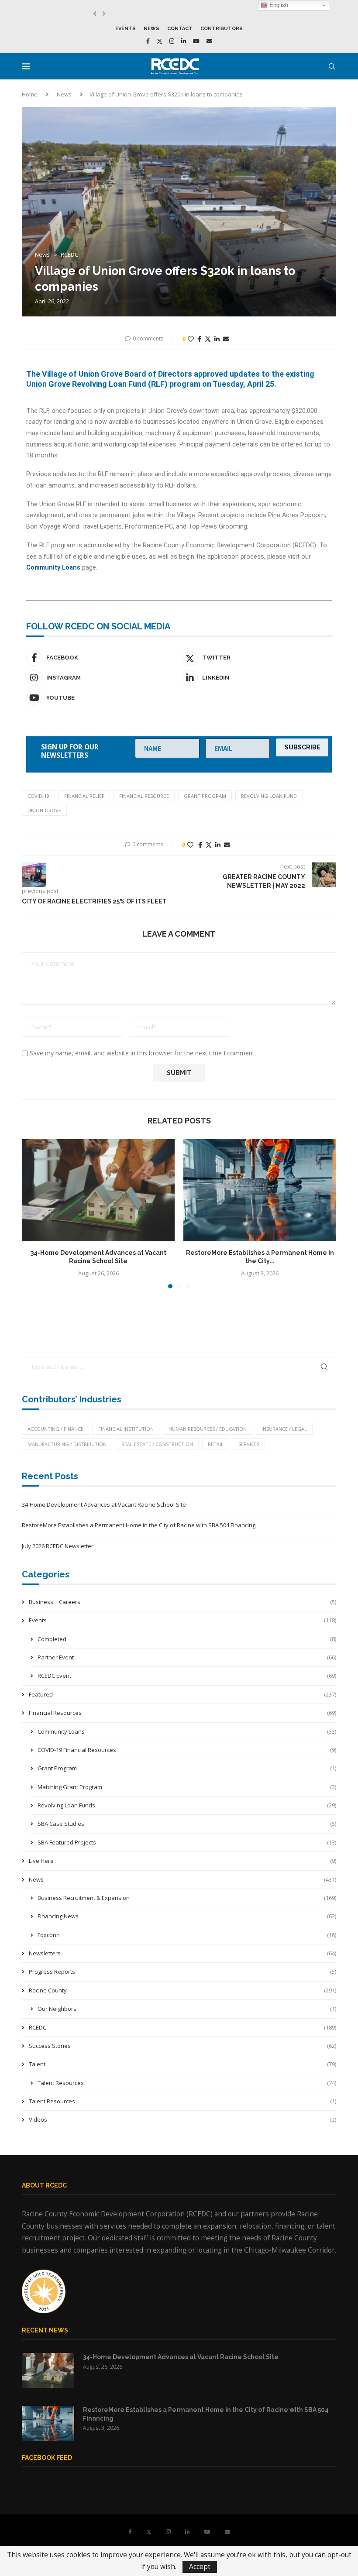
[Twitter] (160, 41)
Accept (200, 2567)
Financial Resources (182, 1713)
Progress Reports (182, 1971)
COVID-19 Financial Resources (187, 1750)
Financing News (187, 1916)
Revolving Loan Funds (187, 1805)
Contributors (222, 29)
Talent (182, 2064)
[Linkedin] (184, 41)
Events (126, 29)
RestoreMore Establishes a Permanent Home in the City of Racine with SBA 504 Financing (139, 1525)
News (151, 29)
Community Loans (187, 1731)
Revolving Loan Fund (269, 796)
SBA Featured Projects (187, 1842)
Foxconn (187, 1935)
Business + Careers (182, 1602)
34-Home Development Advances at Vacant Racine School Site (104, 1504)
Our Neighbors (187, 2009)
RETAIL (216, 1444)
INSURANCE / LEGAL (284, 1429)
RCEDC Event (187, 1676)
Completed (187, 1639)
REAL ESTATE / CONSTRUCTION (157, 1444)
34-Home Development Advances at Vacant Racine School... (178, 14)
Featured (182, 1694)
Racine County (182, 1990)
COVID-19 (38, 796)
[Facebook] (148, 41)
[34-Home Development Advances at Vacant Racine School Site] (98, 1190)
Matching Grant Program (187, 1787)
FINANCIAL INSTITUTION (126, 1429)
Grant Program (205, 796)
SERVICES (249, 1444)
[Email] (209, 41)
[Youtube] (196, 41)
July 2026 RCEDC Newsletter (58, 1546)
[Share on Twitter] (208, 339)
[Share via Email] (226, 339)
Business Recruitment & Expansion (187, 1898)
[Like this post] (191, 339)
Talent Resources (187, 2083)
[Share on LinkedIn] (217, 339)
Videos (182, 2119)
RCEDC (182, 2027)
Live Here (182, 1861)
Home (30, 94)
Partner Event (187, 1657)
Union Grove (44, 810)
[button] (95, 14)
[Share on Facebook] (199, 339)
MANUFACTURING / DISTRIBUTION (67, 1444)
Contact (180, 29)
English (278, 5)
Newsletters (182, 1953)
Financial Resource (144, 796)
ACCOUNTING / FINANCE (55, 1429)
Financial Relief (84, 796)
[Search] (332, 66)
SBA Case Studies (187, 1824)
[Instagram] (172, 41)
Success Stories (182, 2046)
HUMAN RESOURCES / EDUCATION (208, 1429)
